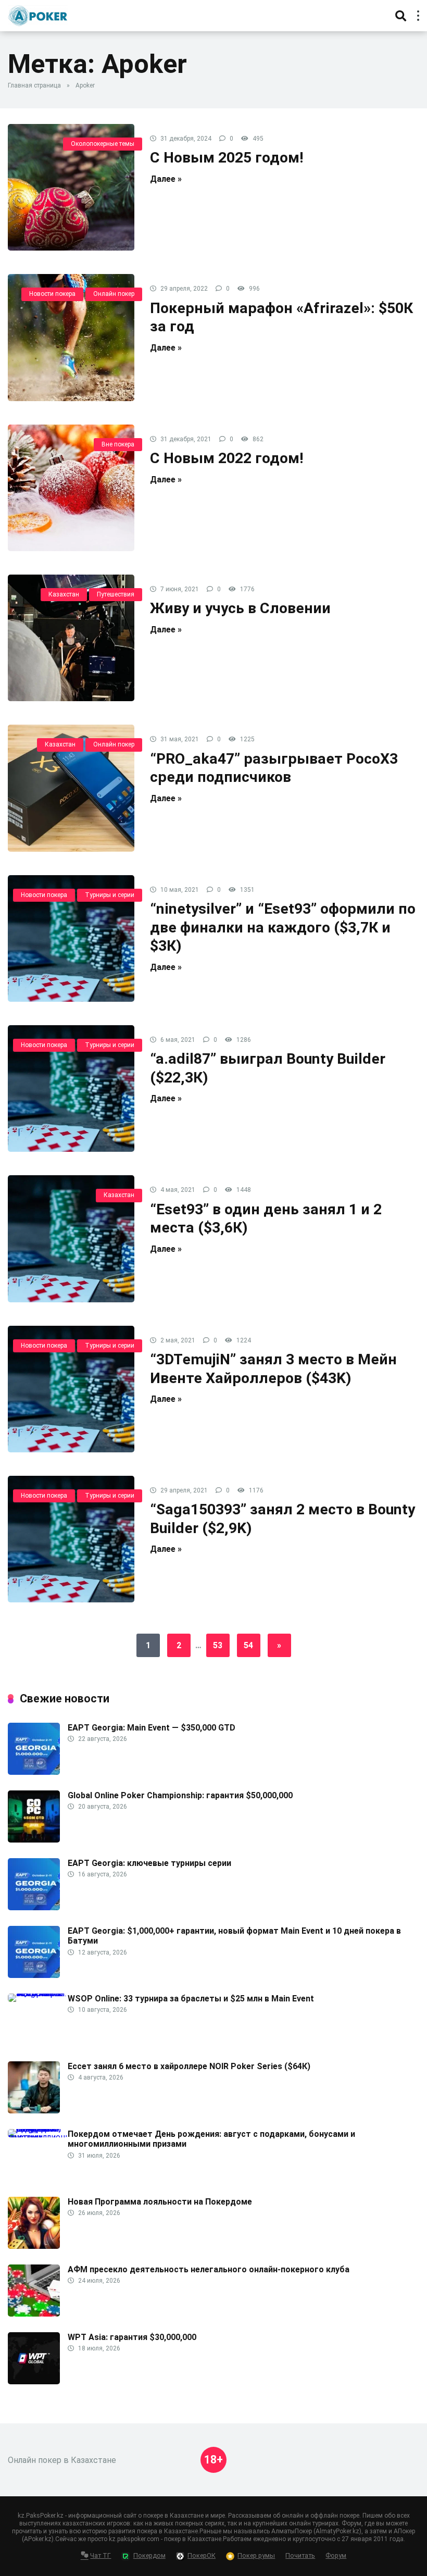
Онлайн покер (114, 294)
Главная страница (34, 85)
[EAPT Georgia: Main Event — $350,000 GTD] (34, 1772)
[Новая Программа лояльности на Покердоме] (34, 2246)
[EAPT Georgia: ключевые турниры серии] (34, 1907)
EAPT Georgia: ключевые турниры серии (149, 1863)
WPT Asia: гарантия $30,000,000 (132, 2337)
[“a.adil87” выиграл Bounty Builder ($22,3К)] (71, 1088)
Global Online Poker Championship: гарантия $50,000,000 (180, 1795)
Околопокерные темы (103, 144)
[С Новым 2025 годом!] (71, 187)
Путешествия (116, 594)
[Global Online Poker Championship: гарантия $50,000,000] (34, 1840)
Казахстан (64, 594)
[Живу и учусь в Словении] (71, 638)
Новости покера (52, 294)
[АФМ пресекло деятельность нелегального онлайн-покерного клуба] (34, 2314)
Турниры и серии (110, 895)
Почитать (300, 2555)
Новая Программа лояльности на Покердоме (160, 2202)
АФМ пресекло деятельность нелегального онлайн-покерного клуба (209, 2269)
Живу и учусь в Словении (240, 608)
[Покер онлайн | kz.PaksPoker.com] (38, 14)
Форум (336, 2555)
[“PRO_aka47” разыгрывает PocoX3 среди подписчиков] (71, 788)
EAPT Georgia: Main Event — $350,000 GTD (152, 1728)
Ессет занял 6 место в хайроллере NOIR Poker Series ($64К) (189, 2066)
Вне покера (118, 444)
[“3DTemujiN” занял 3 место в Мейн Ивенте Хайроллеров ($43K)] (71, 1389)
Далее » (166, 179)
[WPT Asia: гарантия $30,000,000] (34, 2381)
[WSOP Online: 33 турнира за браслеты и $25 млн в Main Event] (38, 1993)
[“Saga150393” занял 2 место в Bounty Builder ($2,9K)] (71, 1539)
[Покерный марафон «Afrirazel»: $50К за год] (71, 337)
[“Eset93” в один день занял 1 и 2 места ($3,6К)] (71, 1239)
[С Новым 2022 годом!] (71, 488)
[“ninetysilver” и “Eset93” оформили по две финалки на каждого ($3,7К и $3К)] (71, 938)
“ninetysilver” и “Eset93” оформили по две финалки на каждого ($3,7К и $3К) (283, 927)
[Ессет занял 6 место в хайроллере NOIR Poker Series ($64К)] (34, 2111)
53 (218, 1645)
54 (248, 1645)
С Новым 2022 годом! (227, 458)
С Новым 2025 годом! (227, 158)
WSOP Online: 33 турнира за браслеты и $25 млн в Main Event (191, 1999)
